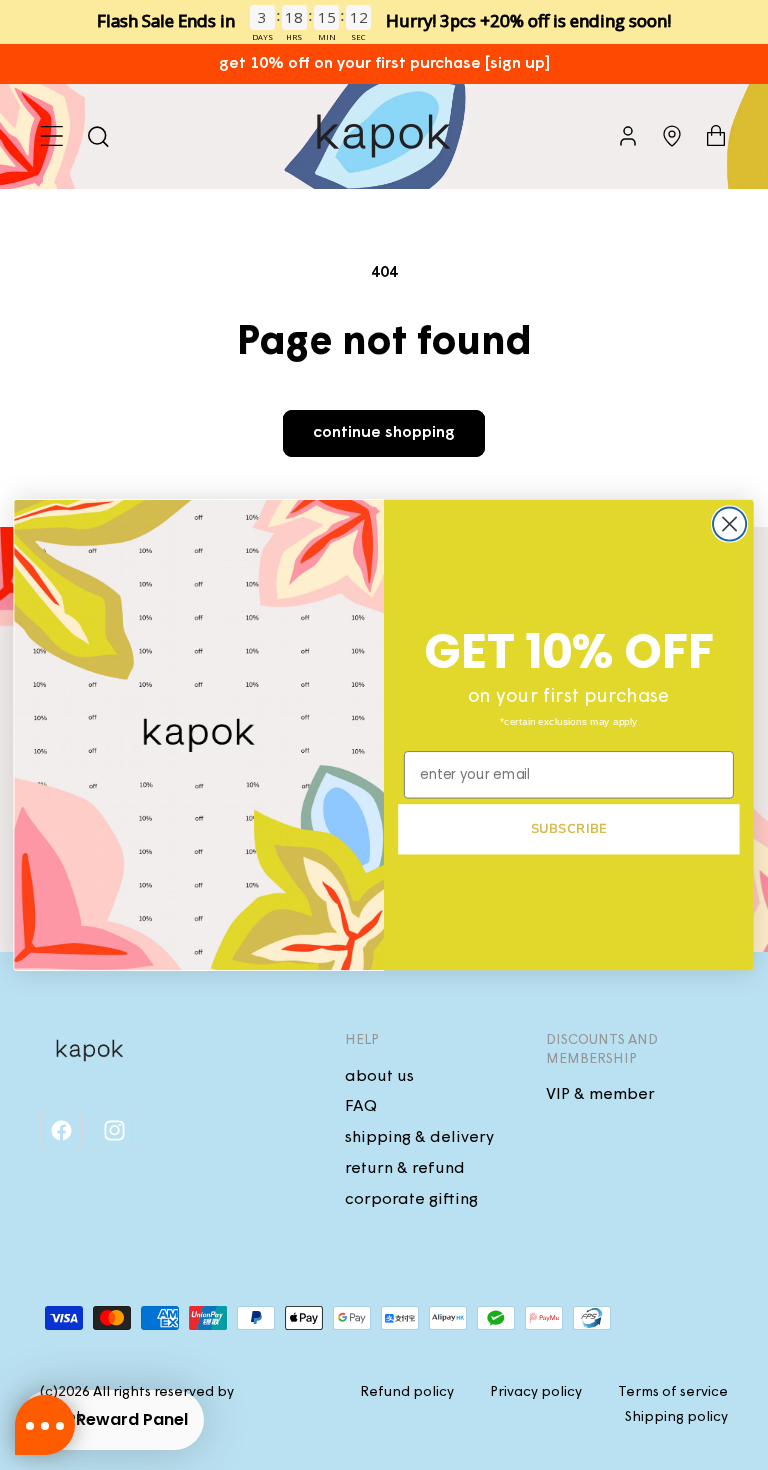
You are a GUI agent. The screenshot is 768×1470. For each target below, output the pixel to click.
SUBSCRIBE (569, 829)
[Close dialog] (729, 524)
